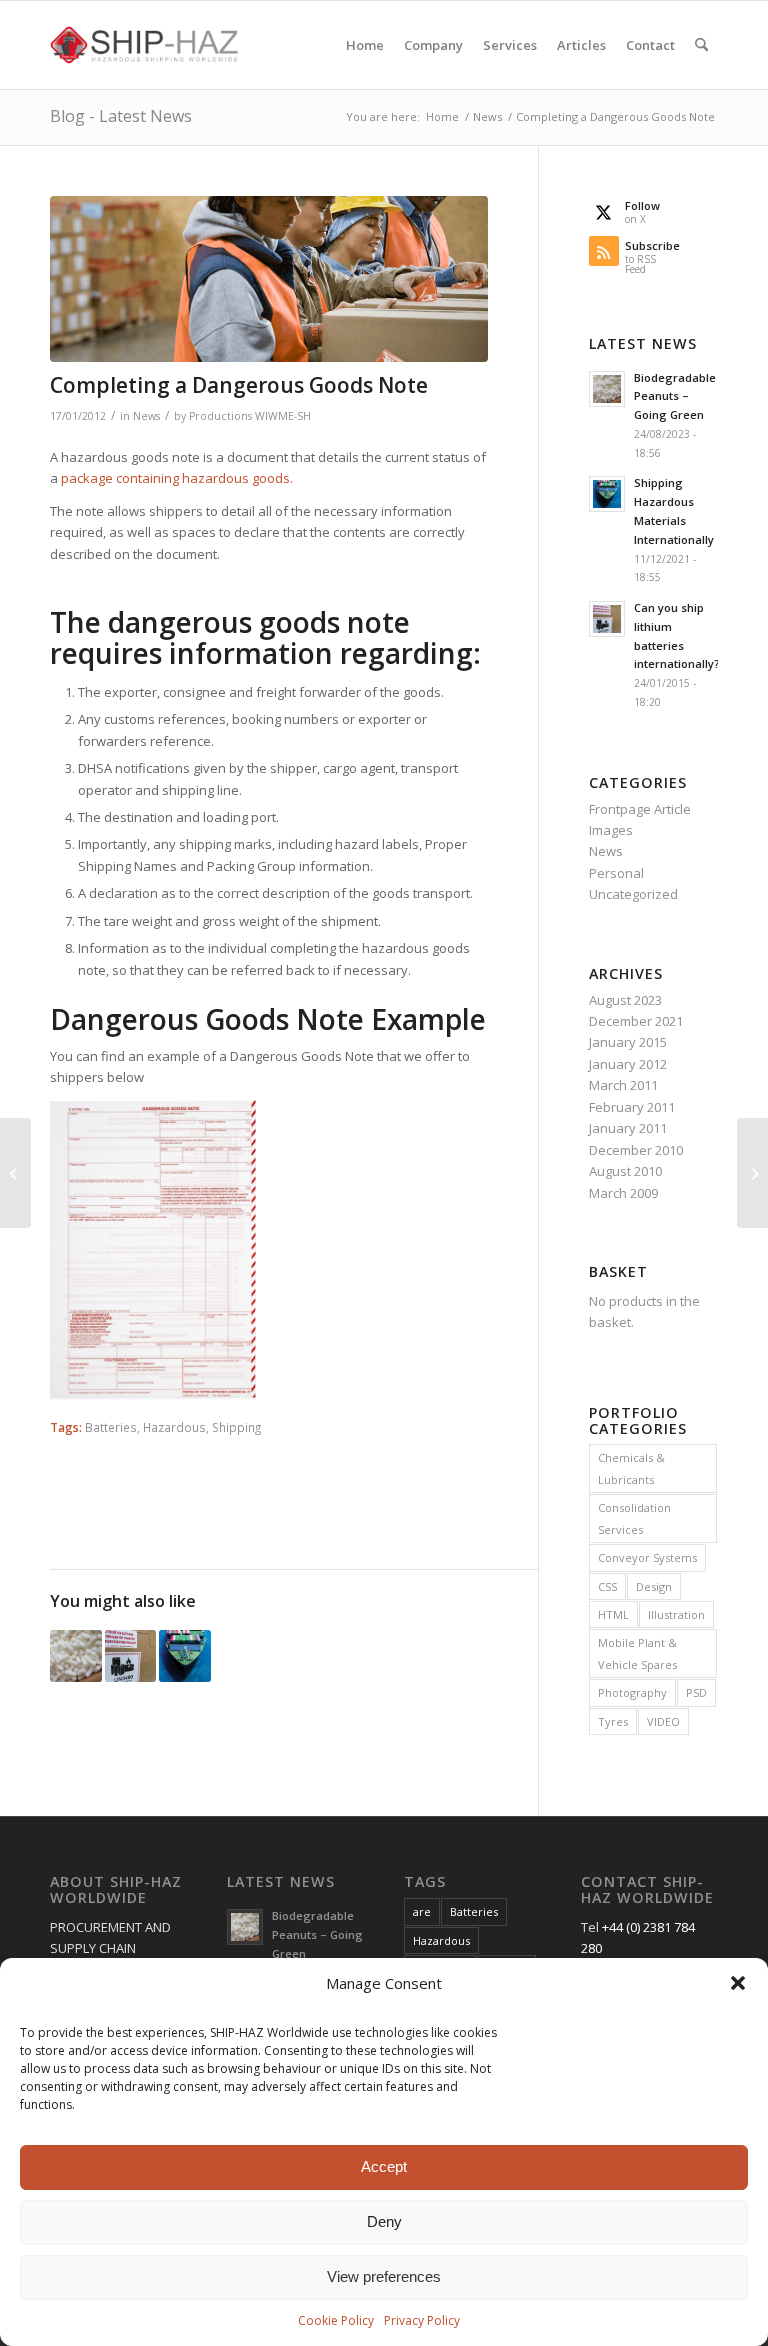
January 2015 (628, 1042)
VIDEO (663, 1721)
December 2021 (636, 1021)
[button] (738, 1983)
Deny (384, 2221)
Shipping (236, 1427)
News (146, 416)
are (422, 1911)
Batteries (111, 1427)
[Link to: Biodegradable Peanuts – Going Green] (76, 1656)
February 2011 (632, 1107)
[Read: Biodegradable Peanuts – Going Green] (607, 389)
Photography (632, 1692)
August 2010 (625, 1171)
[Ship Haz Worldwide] (145, 45)
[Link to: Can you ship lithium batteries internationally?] (131, 1656)
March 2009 (623, 1193)
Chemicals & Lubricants (631, 1468)
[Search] (701, 45)
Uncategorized (633, 894)
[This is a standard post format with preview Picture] (15, 1173)
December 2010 (636, 1150)
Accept (384, 2166)
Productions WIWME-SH (250, 416)
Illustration (676, 1614)
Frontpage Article (640, 809)
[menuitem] (365, 45)
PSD (696, 1692)
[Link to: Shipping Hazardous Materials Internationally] (185, 1656)
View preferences (384, 2276)
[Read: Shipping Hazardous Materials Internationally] (607, 494)
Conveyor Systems (647, 1557)
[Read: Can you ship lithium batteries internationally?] (607, 619)
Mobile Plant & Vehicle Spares (637, 1653)
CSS (607, 1586)
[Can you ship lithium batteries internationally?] (752, 1173)
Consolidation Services (634, 1518)
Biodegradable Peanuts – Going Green (675, 396)
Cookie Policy (336, 2320)
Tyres (613, 1721)
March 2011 (623, 1085)
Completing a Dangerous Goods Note (239, 385)
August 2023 (625, 1000)
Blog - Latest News (121, 116)
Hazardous (174, 1427)
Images (611, 830)
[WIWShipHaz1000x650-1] (269, 279)
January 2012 (628, 1064)
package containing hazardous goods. (177, 478)
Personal (616, 873)
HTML (613, 1614)
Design (654, 1586)
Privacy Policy (422, 2320)
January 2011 (628, 1128)
